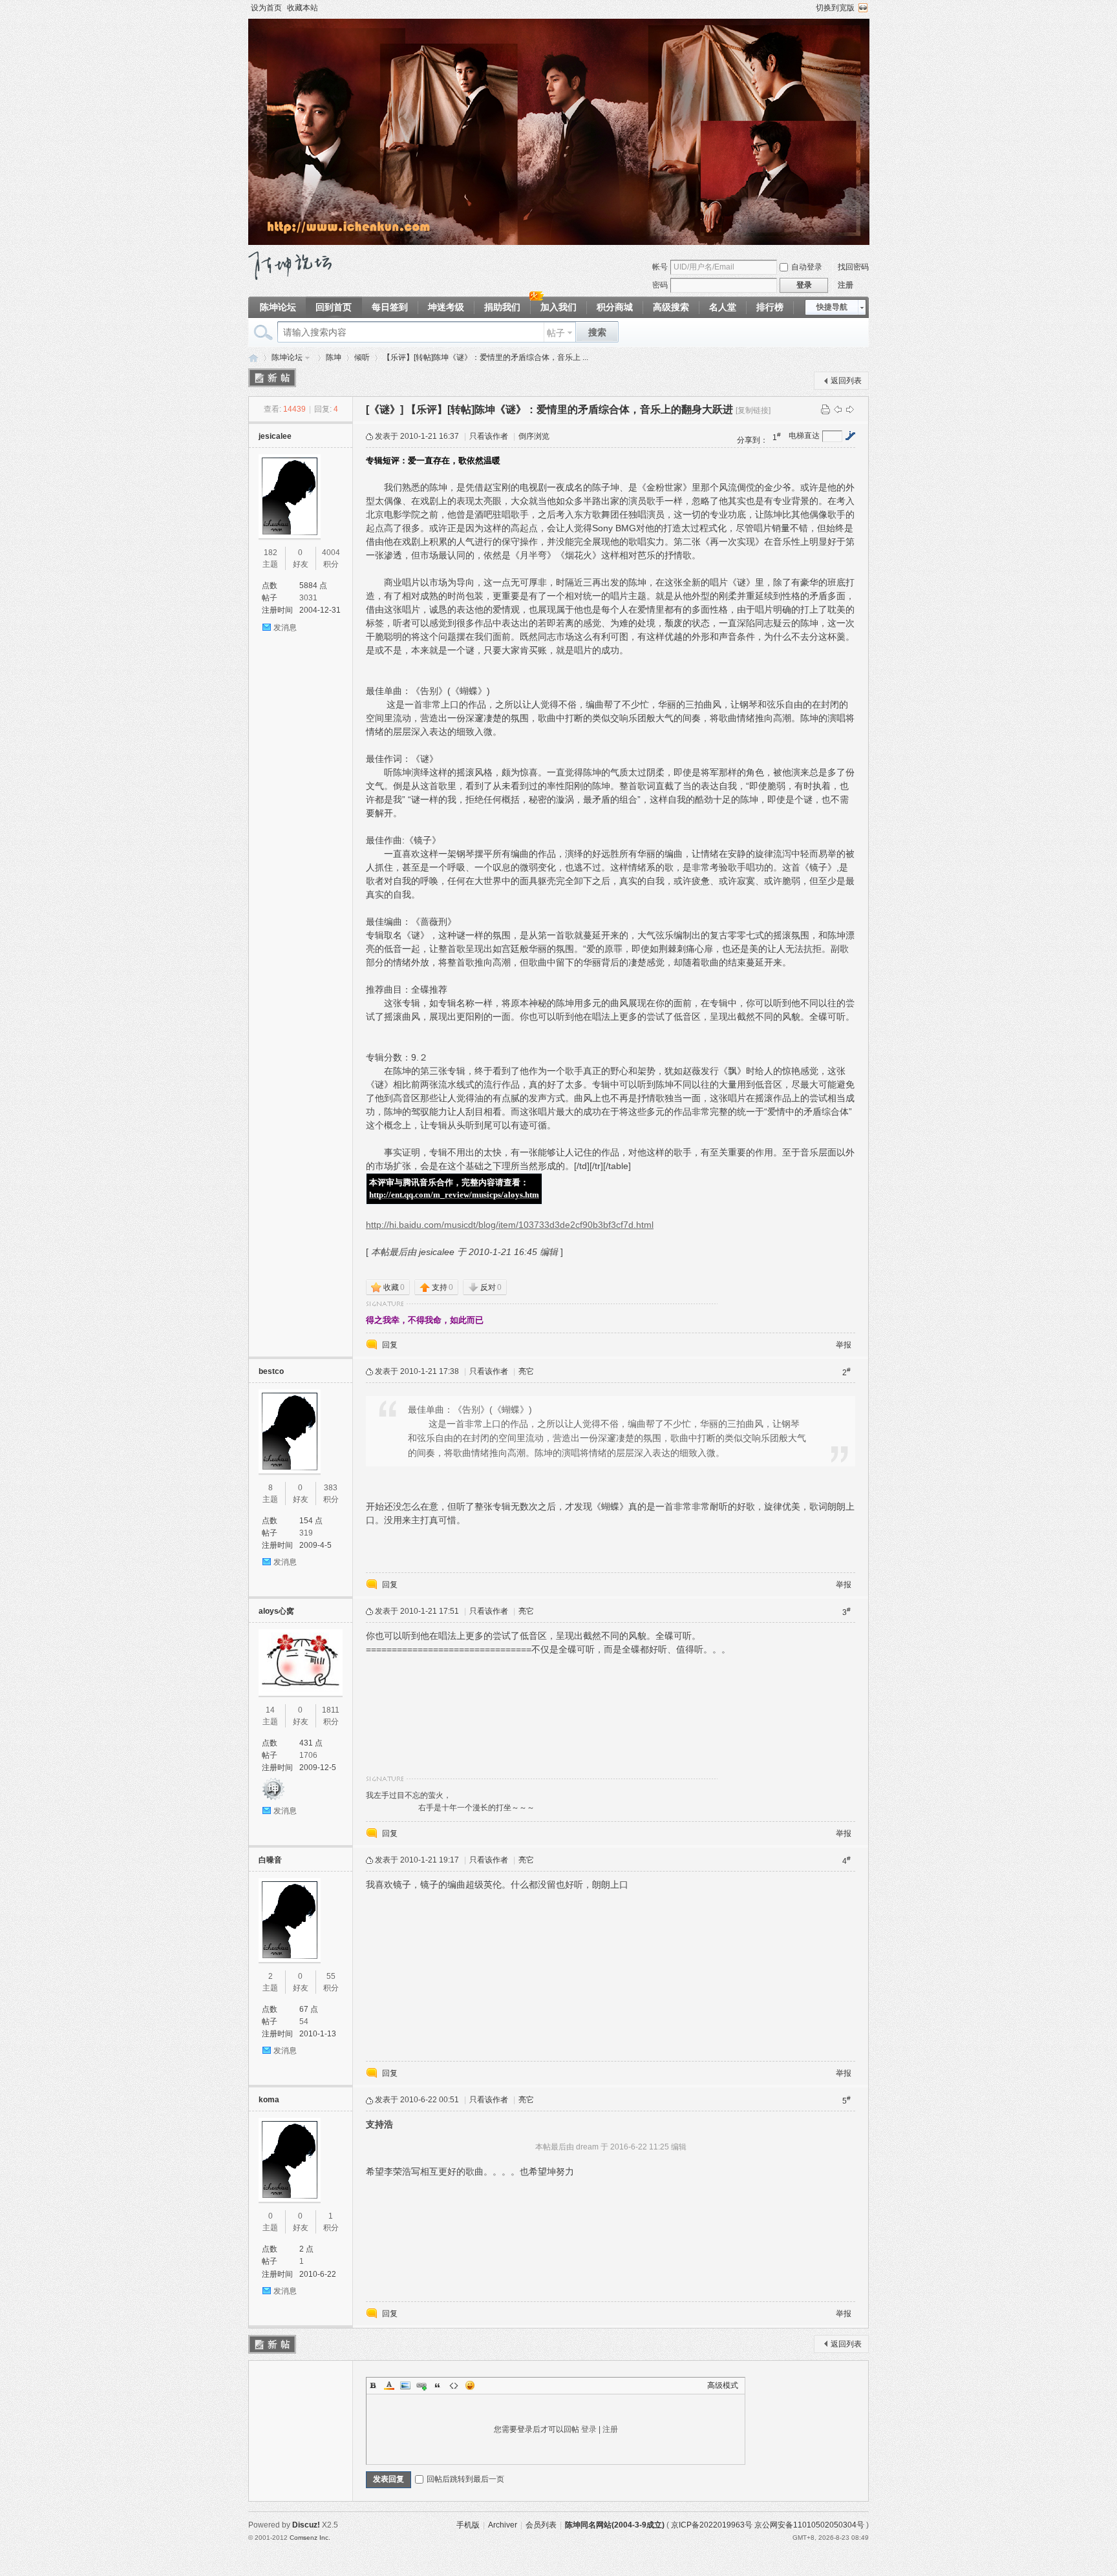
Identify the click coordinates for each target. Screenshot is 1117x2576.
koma (269, 2100)
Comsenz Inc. (310, 2538)
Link (421, 2385)
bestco (271, 1371)
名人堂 (723, 307)
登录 (589, 2429)
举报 (844, 1345)
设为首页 (266, 8)
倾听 (362, 357)
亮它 (526, 1371)
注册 (846, 285)
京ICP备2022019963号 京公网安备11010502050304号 (768, 2525)
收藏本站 (303, 8)
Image (405, 2385)
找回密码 (853, 267)
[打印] (825, 409)
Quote (438, 2385)
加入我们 (558, 307)
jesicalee (275, 436)
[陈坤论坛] (290, 277)
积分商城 (615, 307)
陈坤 (334, 357)
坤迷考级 (446, 307)
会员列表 (541, 2525)
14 (270, 1710)
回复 (390, 1345)
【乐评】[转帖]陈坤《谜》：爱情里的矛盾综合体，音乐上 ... (485, 357)
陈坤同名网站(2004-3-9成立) (615, 2525)
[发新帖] (272, 378)
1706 (308, 1755)
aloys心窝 (276, 1611)
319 (306, 1533)
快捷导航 (832, 307)
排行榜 (770, 307)
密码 (660, 285)
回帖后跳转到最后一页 (465, 2479)
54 (304, 2022)
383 (331, 1488)
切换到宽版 (835, 8)
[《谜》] (385, 409)
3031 (308, 598)
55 (331, 1976)
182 (271, 553)
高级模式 (723, 2385)
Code (454, 2385)
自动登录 (807, 267)
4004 (331, 553)
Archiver (503, 2525)
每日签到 (390, 307)
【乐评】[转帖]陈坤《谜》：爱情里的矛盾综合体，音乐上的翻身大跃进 (569, 409)
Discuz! (306, 2525)
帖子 (556, 333)
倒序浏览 (534, 436)
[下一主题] (850, 409)
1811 (331, 1710)
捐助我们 (502, 307)
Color (389, 2385)
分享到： (752, 440)
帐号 (660, 267)
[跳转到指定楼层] (850, 436)
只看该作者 (489, 436)
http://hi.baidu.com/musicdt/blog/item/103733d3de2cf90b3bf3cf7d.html (510, 1225)
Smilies (470, 2385)
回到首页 (334, 307)
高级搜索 (671, 307)
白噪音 (270, 1860)
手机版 (468, 2525)
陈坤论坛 (278, 307)
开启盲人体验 (863, 8)
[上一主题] (838, 409)
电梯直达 (804, 436)
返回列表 (846, 381)
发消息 (285, 628)
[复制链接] (753, 410)
